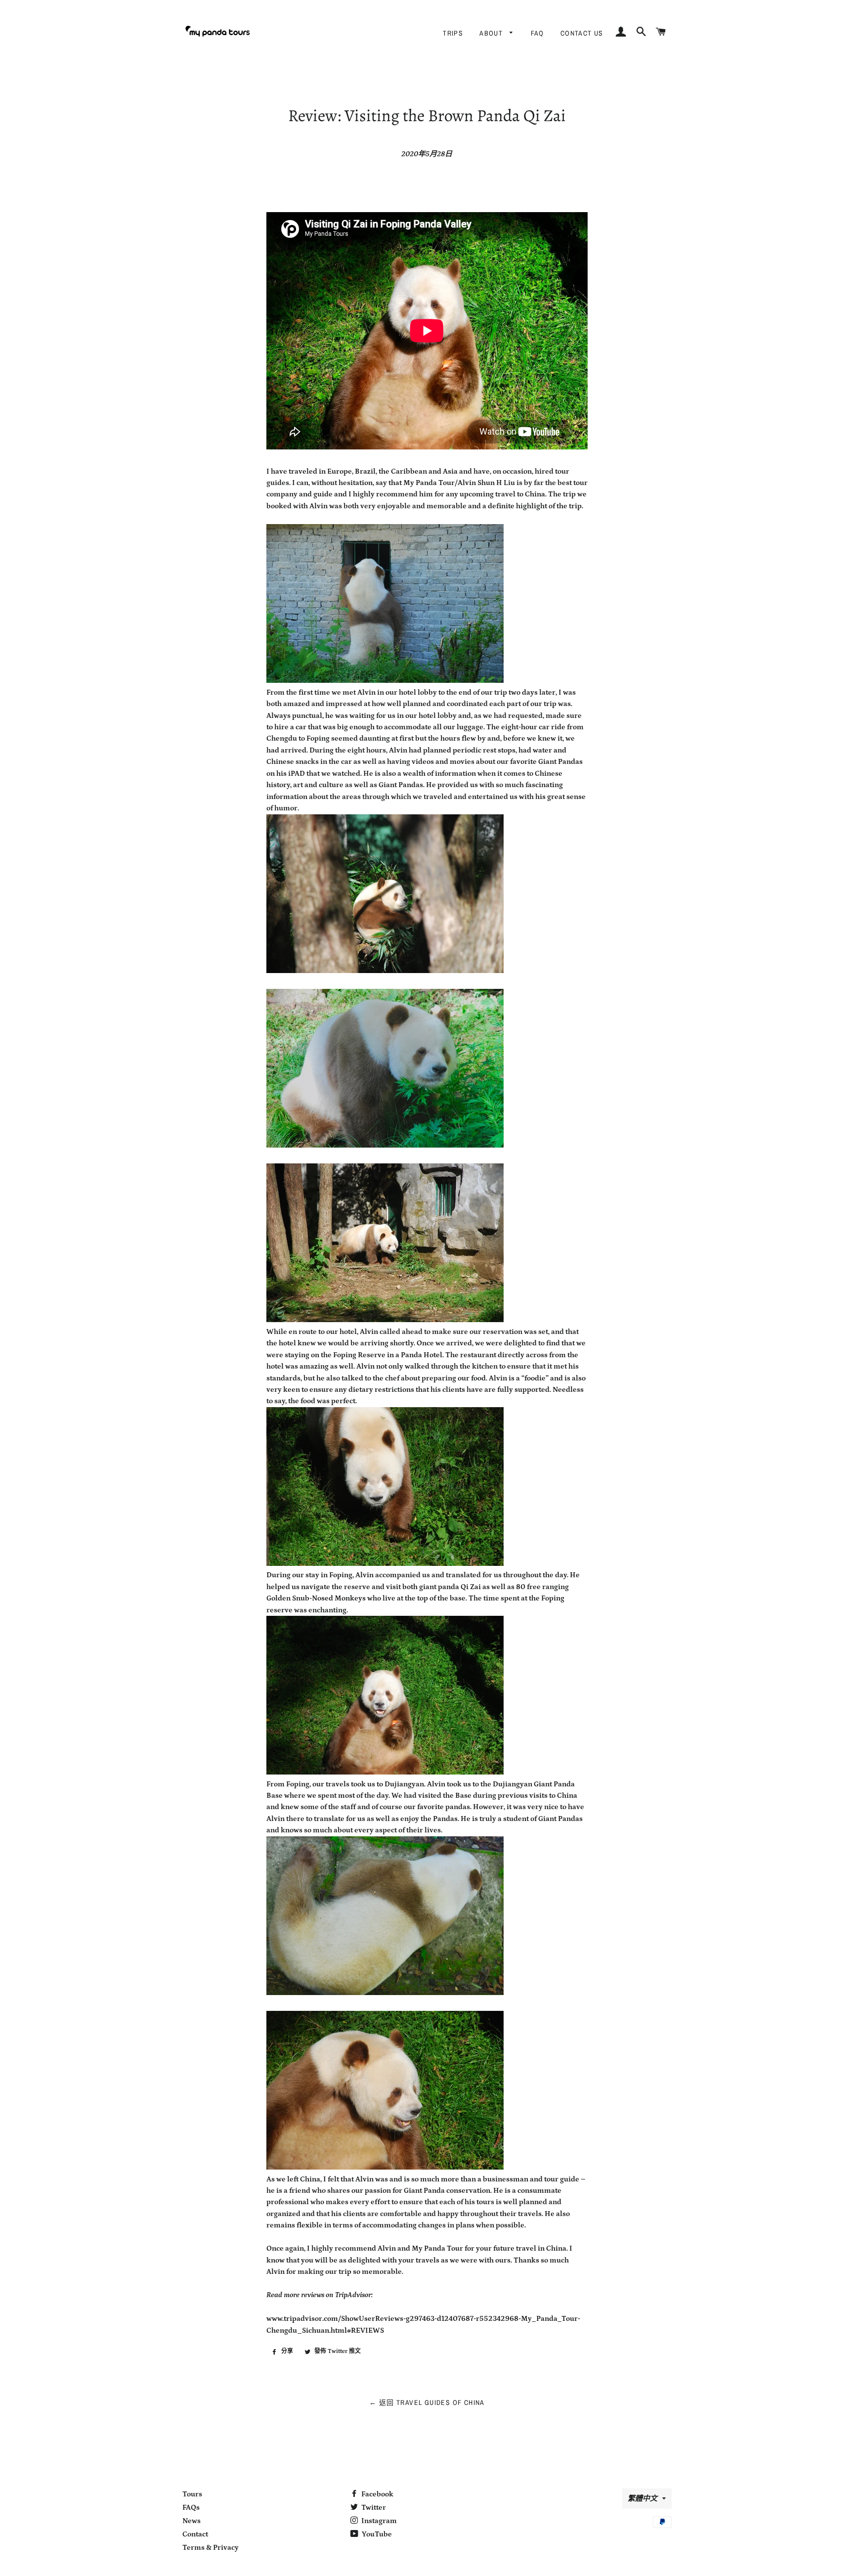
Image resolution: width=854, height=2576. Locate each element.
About (492, 33)
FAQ (537, 33)
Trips (453, 33)
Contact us (582, 33)
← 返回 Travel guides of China (427, 2402)
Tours (192, 2494)
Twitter (373, 2508)
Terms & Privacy (211, 2548)
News (192, 2521)
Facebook (377, 2494)
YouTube (376, 2534)
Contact (195, 2534)
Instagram (378, 2521)
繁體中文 (642, 2499)
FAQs (191, 2508)
